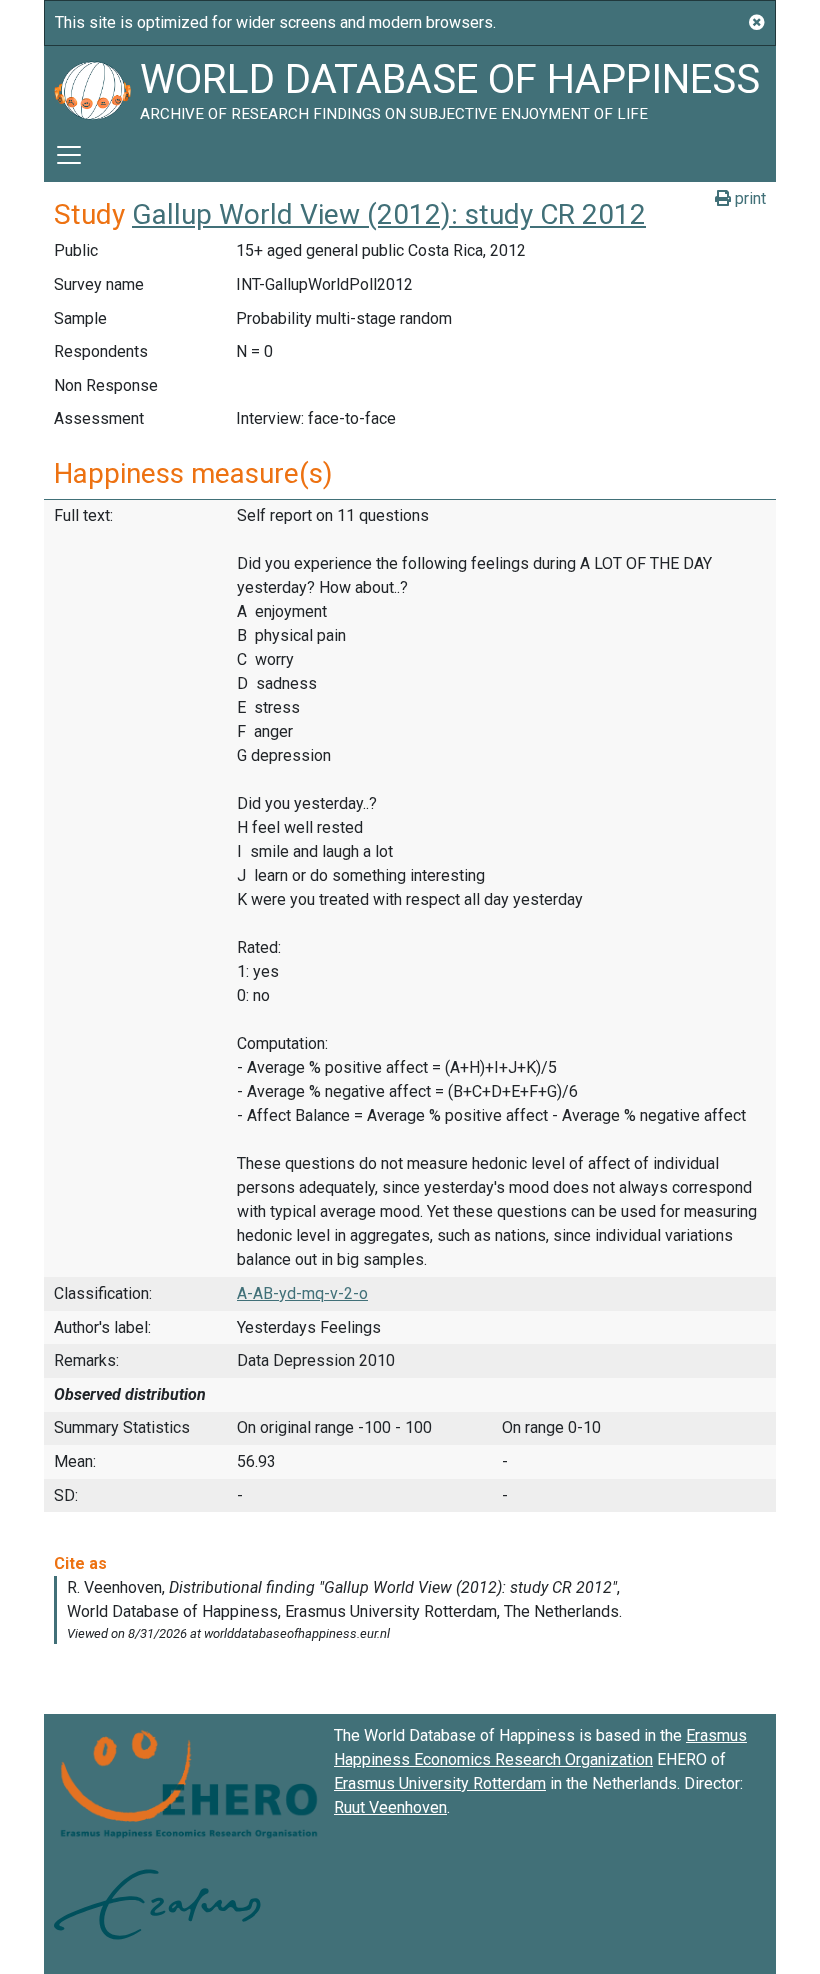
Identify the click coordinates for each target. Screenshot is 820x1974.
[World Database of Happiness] (92, 87)
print (748, 198)
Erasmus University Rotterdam (440, 1783)
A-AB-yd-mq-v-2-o (302, 1293)
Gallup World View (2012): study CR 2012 (389, 214)
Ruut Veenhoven (390, 1807)
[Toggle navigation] (69, 155)
